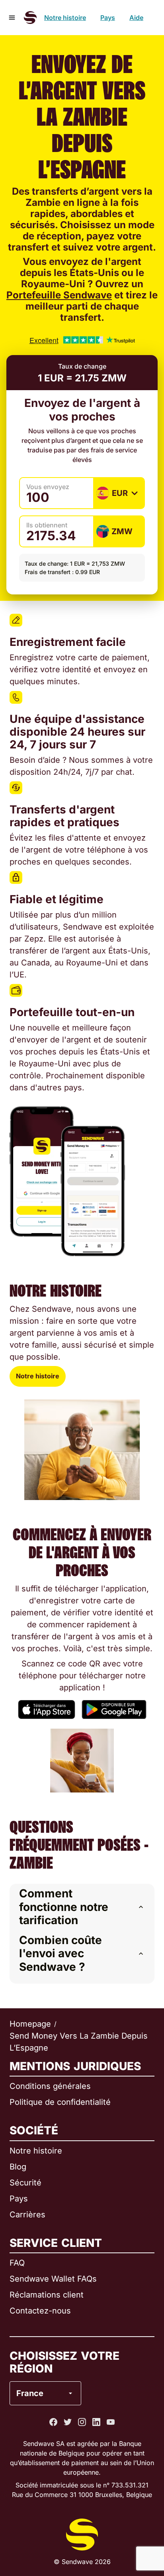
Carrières (27, 2215)
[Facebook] (53, 2422)
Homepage (30, 2024)
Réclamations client (47, 2295)
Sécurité (25, 2183)
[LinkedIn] (96, 2422)
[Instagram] (82, 2422)
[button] (82, 1907)
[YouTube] (111, 2422)
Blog (18, 2167)
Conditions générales (50, 2086)
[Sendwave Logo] (30, 18)
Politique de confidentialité (60, 2102)
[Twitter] (68, 2422)
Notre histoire (65, 18)
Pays (108, 18)
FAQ (17, 2263)
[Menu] (12, 18)
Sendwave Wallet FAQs (53, 2279)
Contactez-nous (40, 2311)
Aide (136, 18)
